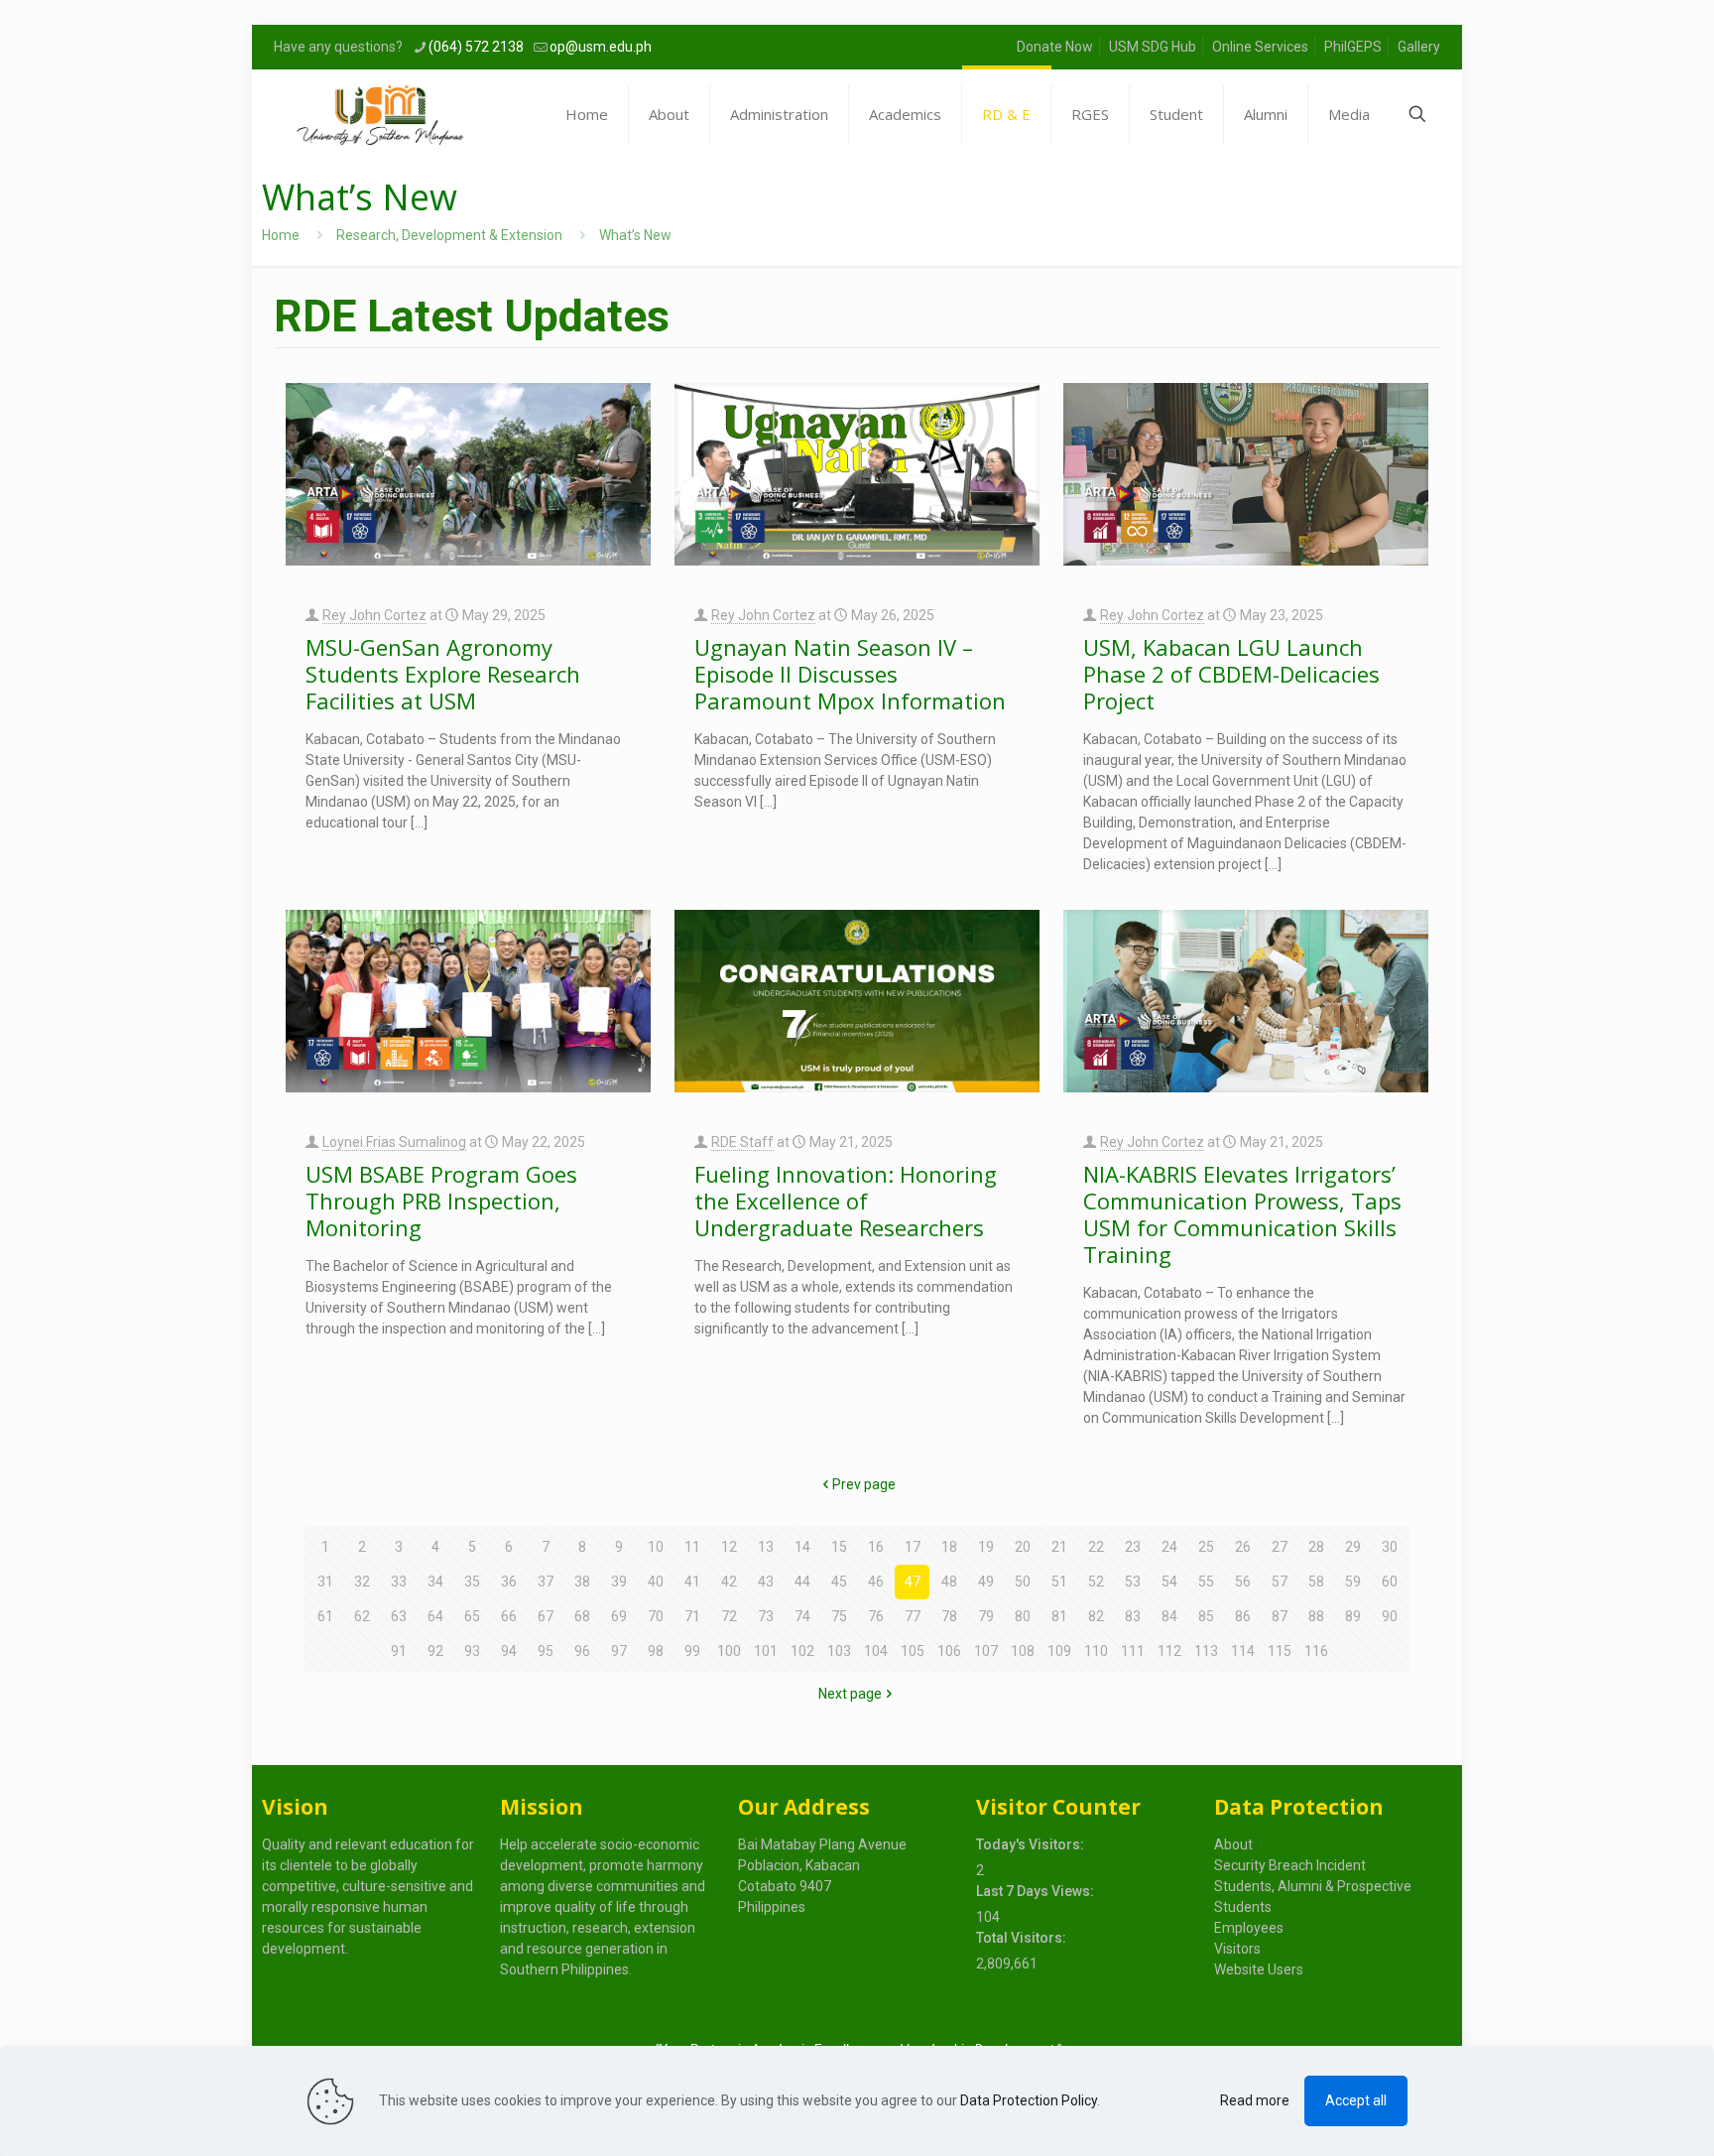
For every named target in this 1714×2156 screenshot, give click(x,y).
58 (1316, 1582)
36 (509, 1582)
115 (1280, 1651)
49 (986, 1582)
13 (766, 1547)
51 (1059, 1582)
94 (509, 1651)
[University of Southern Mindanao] (380, 114)
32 (362, 1582)
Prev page (864, 1484)
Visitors (1237, 1949)
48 (949, 1582)
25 (1206, 1547)
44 (802, 1582)
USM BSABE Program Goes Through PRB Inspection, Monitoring (441, 1201)
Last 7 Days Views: (1037, 1891)
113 (1206, 1651)
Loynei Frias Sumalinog (394, 1142)
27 (1280, 1547)
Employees (1249, 1928)
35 (472, 1582)
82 (1096, 1616)
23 (1133, 1547)
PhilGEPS (1353, 47)
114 (1243, 1651)
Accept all (1356, 2100)
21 (1059, 1547)
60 (1390, 1582)
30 (1390, 1547)
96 (582, 1651)
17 (913, 1547)
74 (802, 1616)
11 (692, 1547)
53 (1133, 1582)
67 (546, 1616)
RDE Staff (742, 1142)
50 (1023, 1582)
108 (1023, 1651)
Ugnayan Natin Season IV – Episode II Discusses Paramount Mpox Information (850, 674)
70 (656, 1616)
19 (986, 1547)
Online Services (1260, 47)
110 (1096, 1651)
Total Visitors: (1023, 1938)
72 (729, 1616)
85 (1206, 1616)
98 (656, 1651)
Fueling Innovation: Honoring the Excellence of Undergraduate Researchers (846, 1201)
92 (435, 1651)
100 (729, 1651)
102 (802, 1651)
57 (1280, 1582)
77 (913, 1616)
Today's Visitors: (1032, 1844)
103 (839, 1651)
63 (399, 1616)
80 (1023, 1616)
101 (766, 1651)
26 (1243, 1547)
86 (1243, 1616)
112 (1169, 1651)
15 (839, 1547)
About (1233, 1844)
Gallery (1419, 47)
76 (876, 1616)
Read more (1255, 2100)
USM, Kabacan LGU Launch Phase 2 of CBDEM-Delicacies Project (1231, 674)
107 (986, 1651)
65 (472, 1616)
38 (582, 1582)
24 (1169, 1547)
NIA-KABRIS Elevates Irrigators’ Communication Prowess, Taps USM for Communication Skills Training (1242, 1214)
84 (1169, 1616)
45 (839, 1582)
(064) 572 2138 (476, 47)
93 (472, 1651)
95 (546, 1651)
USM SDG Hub (1153, 47)
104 (876, 1651)
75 (839, 1616)
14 (802, 1547)
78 (949, 1616)
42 (729, 1582)
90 (1390, 1616)
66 (509, 1616)
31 (325, 1582)
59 (1353, 1582)
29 (1353, 1547)
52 (1096, 1582)
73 (766, 1616)
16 (876, 1547)
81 (1059, 1616)
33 (399, 1582)
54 (1169, 1582)
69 (619, 1616)
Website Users (1259, 1969)
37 (546, 1582)
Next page (850, 1694)
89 (1353, 1616)
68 (582, 1616)
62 (362, 1616)
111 (1133, 1651)
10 (656, 1547)
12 (729, 1547)
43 (766, 1582)
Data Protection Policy (1029, 2100)
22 (1096, 1547)
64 (435, 1616)
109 (1059, 1651)
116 (1316, 1651)
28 (1316, 1547)
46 (876, 1582)
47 (913, 1582)
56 (1243, 1582)
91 (399, 1651)
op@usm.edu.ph (601, 47)
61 (325, 1616)
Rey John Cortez (374, 615)
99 (692, 1651)
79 (986, 1616)
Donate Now (1055, 47)
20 (1023, 1547)
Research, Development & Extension (449, 235)
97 (619, 1651)
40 (656, 1582)
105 (913, 1651)
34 (435, 1582)
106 (949, 1651)
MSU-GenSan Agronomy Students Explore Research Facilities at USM (443, 674)
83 (1133, 1616)
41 (692, 1582)
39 (619, 1582)
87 (1280, 1616)
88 (1316, 1616)
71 (692, 1616)
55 (1206, 1582)
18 (949, 1547)
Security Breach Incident (1290, 1865)
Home (281, 235)
